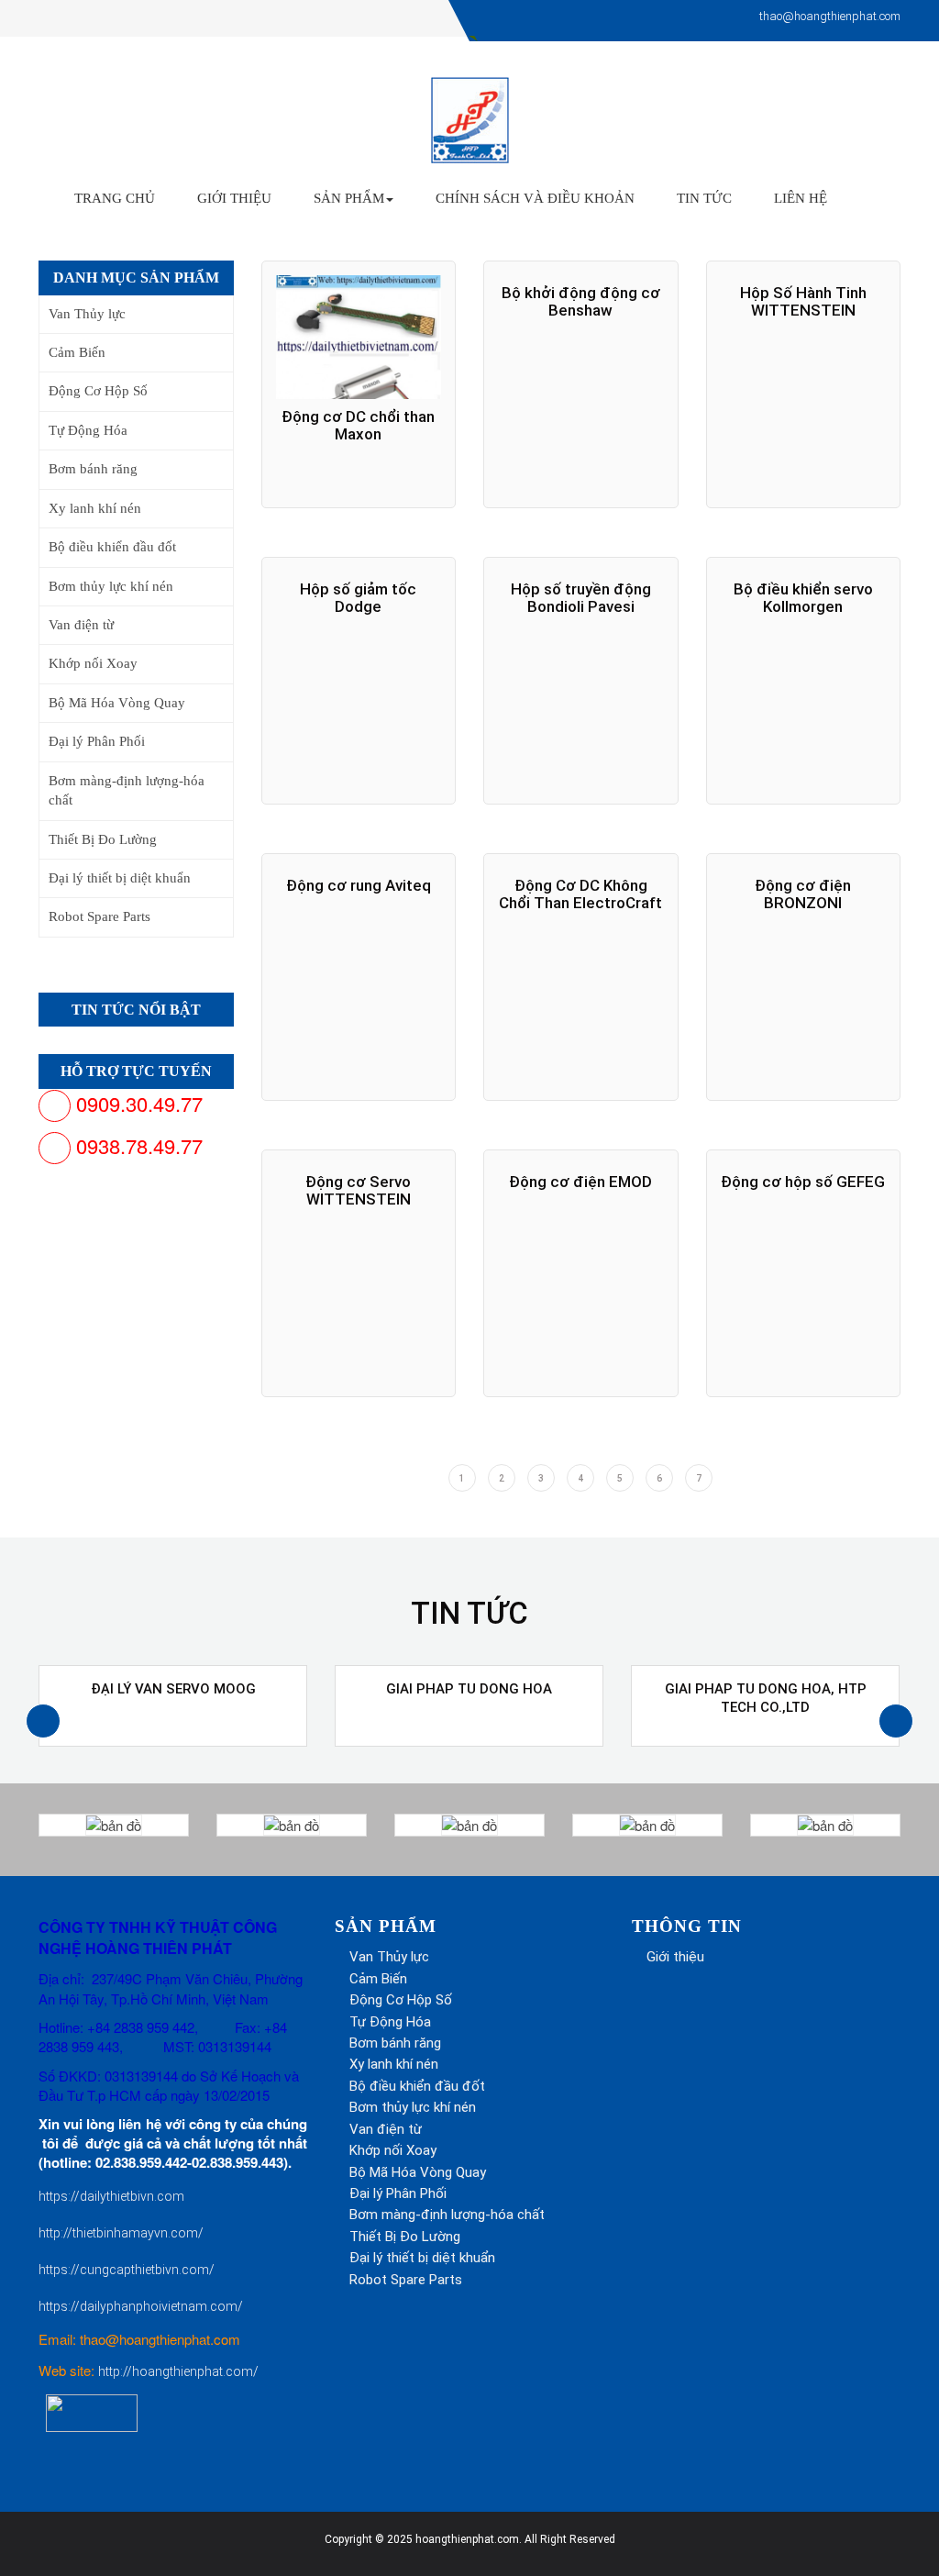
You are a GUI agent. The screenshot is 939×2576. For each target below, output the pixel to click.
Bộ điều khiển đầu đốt (112, 547)
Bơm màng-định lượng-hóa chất (127, 790)
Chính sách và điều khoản (535, 198)
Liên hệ (801, 198)
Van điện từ (81, 625)
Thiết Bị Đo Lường (103, 839)
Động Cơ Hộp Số (98, 391)
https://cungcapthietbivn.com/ (127, 2270)
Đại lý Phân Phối (97, 741)
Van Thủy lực (87, 314)
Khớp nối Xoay (93, 663)
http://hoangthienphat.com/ (178, 2371)
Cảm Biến (77, 352)
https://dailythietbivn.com (111, 2196)
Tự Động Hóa (88, 430)
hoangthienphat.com (467, 2539)
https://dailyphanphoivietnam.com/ (141, 2306)
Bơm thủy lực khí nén (111, 586)
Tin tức (704, 198)
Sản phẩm (349, 198)
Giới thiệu (675, 1957)
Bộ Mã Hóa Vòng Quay (117, 703)
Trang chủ (115, 198)
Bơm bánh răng (93, 469)
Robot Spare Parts (99, 916)
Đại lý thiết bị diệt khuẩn (120, 878)
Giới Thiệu (234, 198)
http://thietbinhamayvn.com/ (121, 2233)
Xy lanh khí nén (95, 508)
